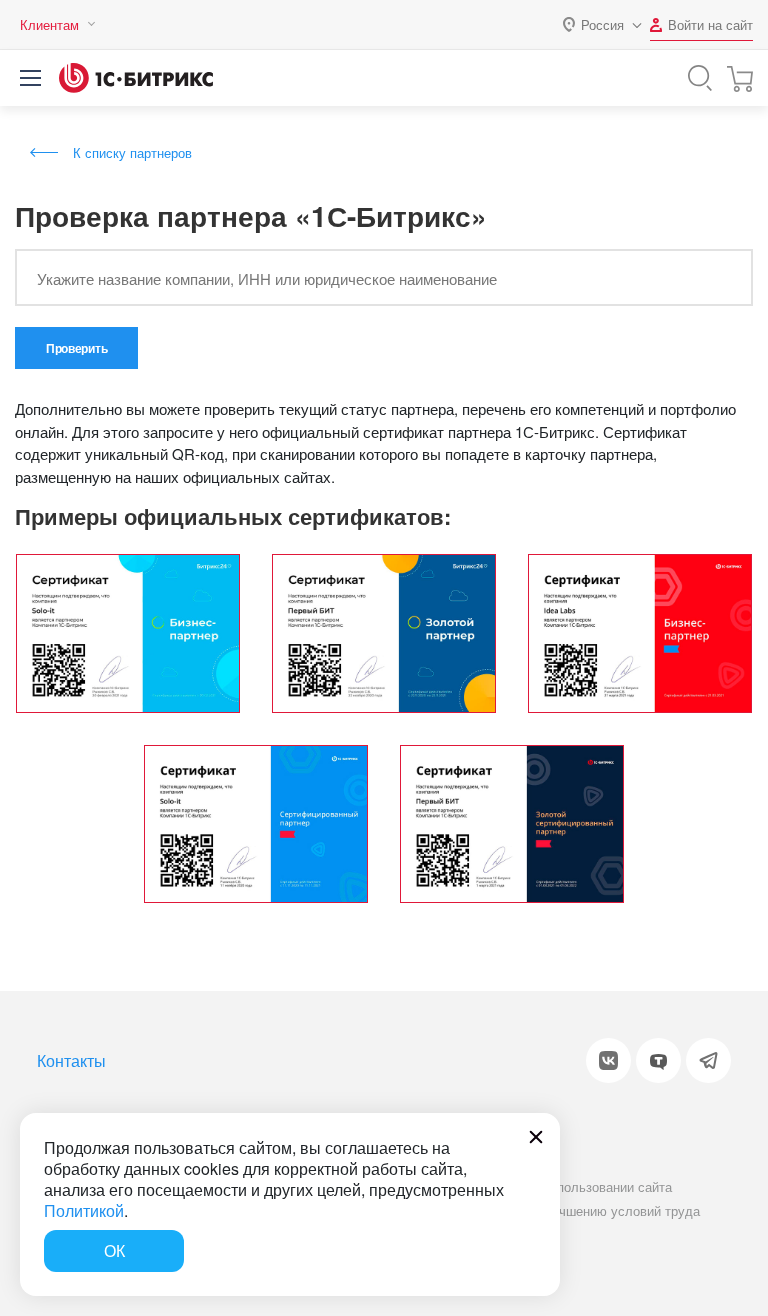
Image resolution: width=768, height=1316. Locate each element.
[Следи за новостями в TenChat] (658, 1060)
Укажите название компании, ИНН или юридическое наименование (267, 277)
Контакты (71, 1060)
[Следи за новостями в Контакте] (608, 1060)
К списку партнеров (132, 152)
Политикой (84, 1210)
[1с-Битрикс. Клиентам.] (136, 78)
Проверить (76, 348)
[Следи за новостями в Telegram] (708, 1060)
